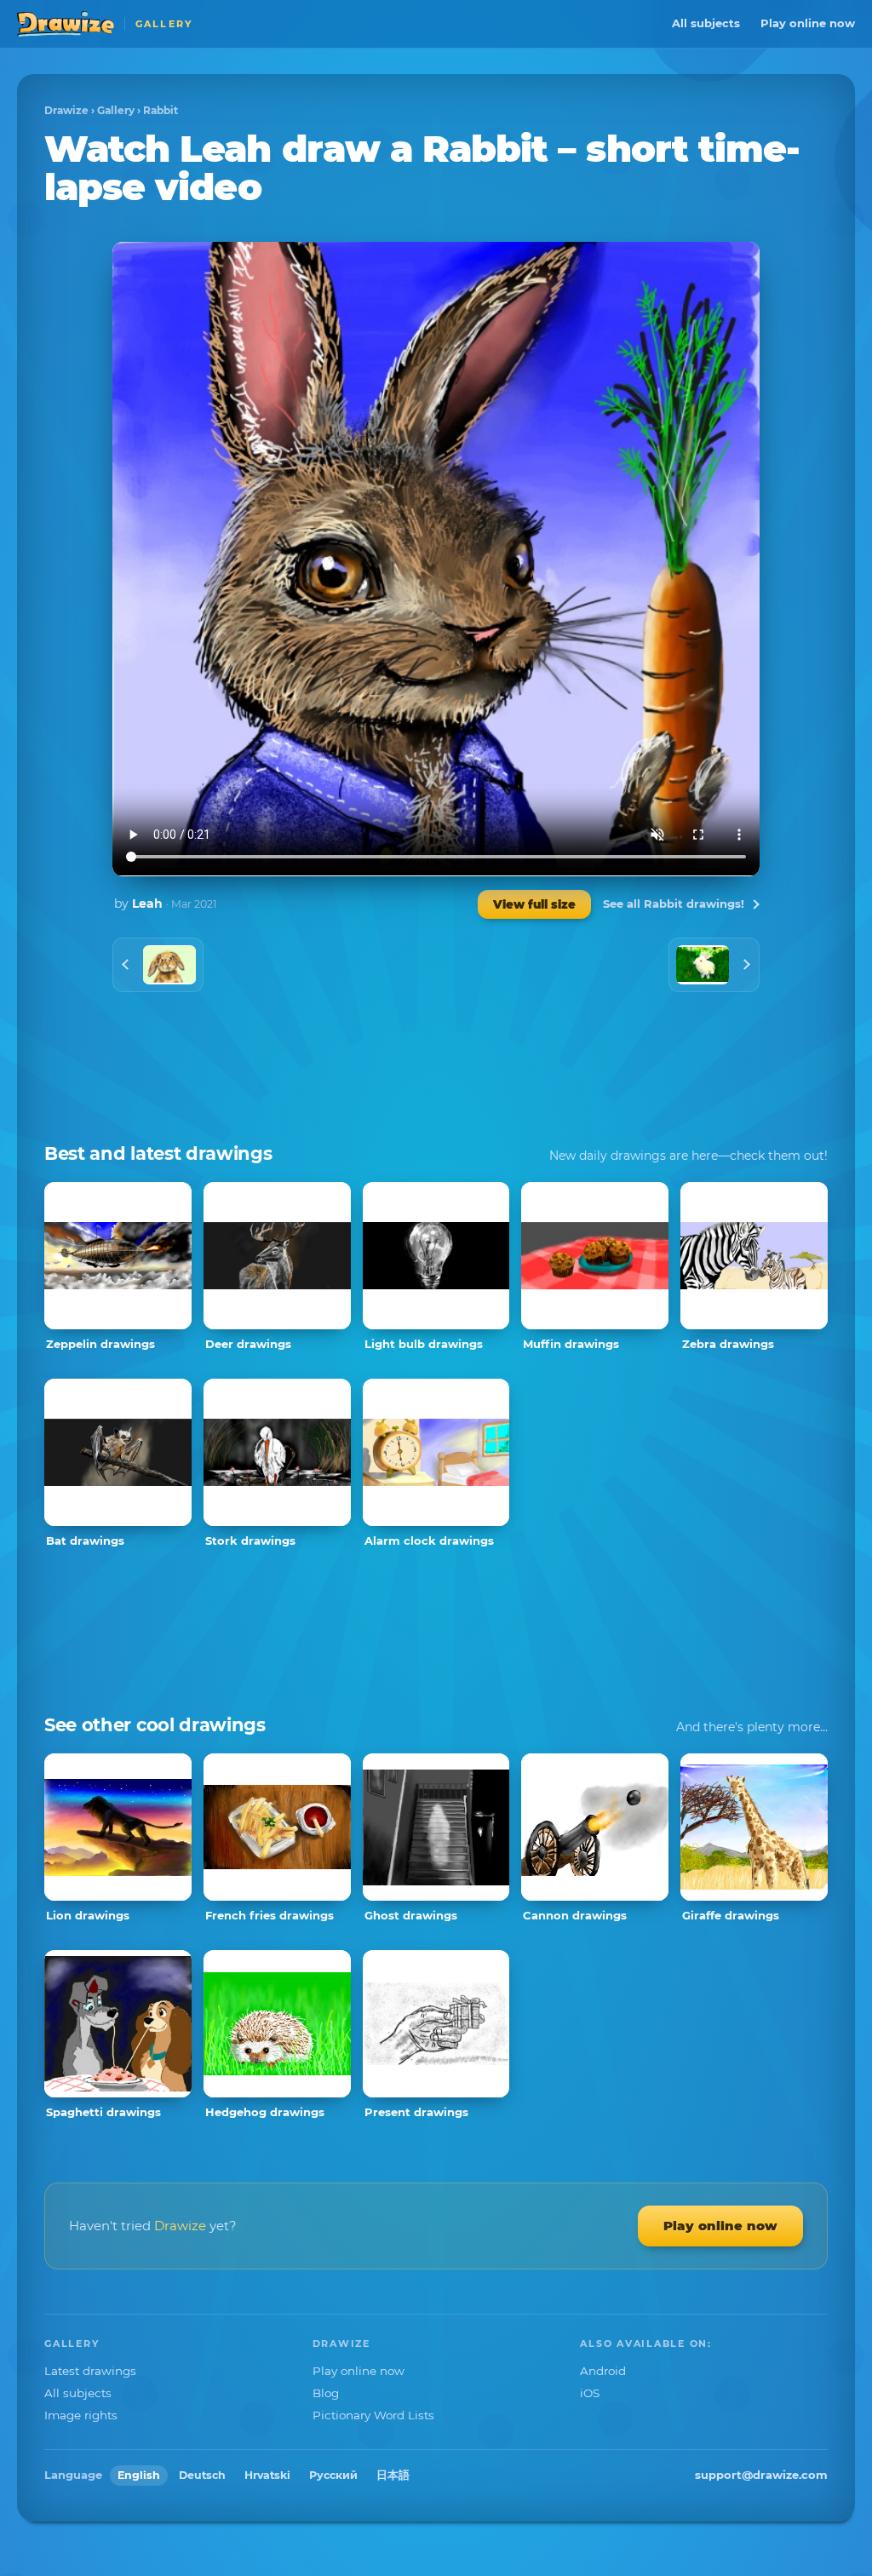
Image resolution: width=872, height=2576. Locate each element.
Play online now (808, 23)
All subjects (706, 23)
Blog (326, 2393)
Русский (333, 2475)
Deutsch (202, 2475)
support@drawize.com (761, 2475)
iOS (590, 2393)
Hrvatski (267, 2475)
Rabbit (161, 110)
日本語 (393, 2475)
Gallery (116, 110)
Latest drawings (90, 2371)
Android (603, 2371)
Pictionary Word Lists (373, 2415)
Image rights (81, 2415)
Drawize (66, 110)
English (139, 2475)
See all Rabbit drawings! (674, 904)
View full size (534, 904)
